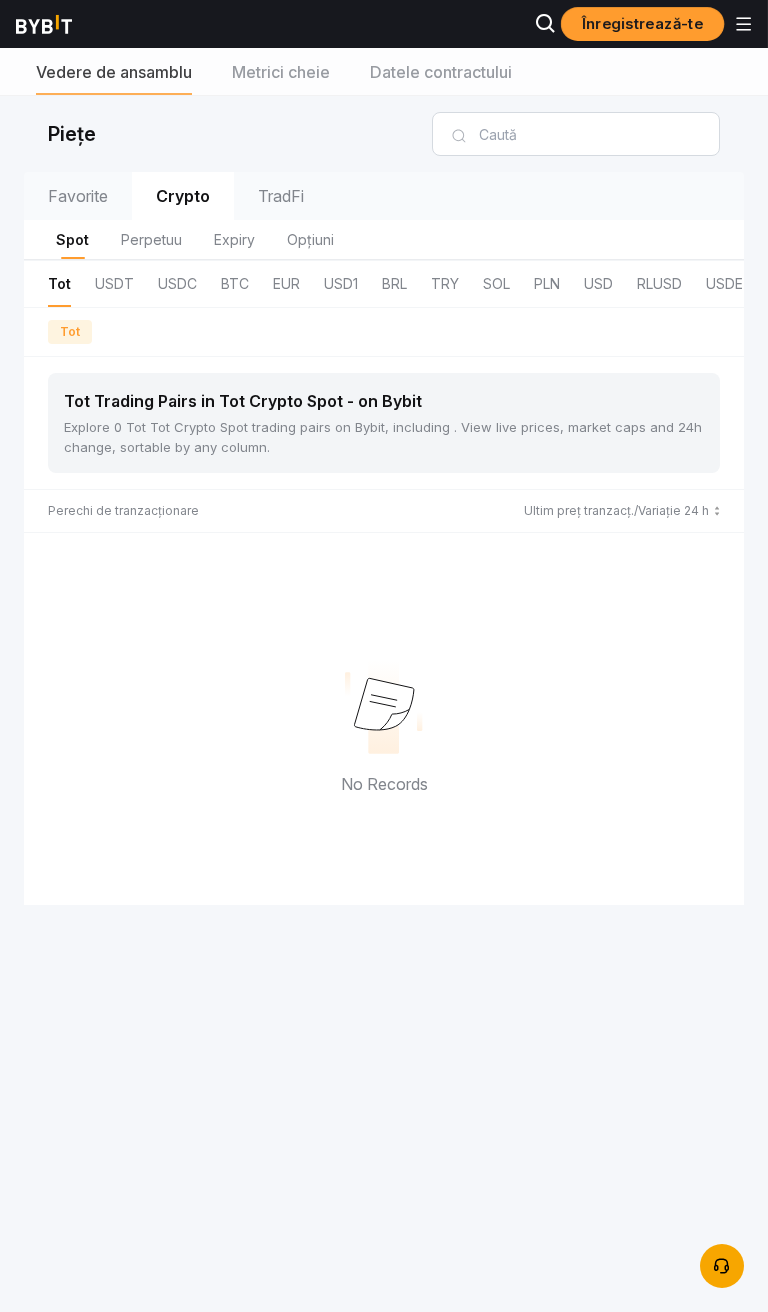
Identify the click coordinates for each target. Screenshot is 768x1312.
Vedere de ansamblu (114, 72)
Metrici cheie (281, 72)
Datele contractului (441, 72)
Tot (70, 331)
